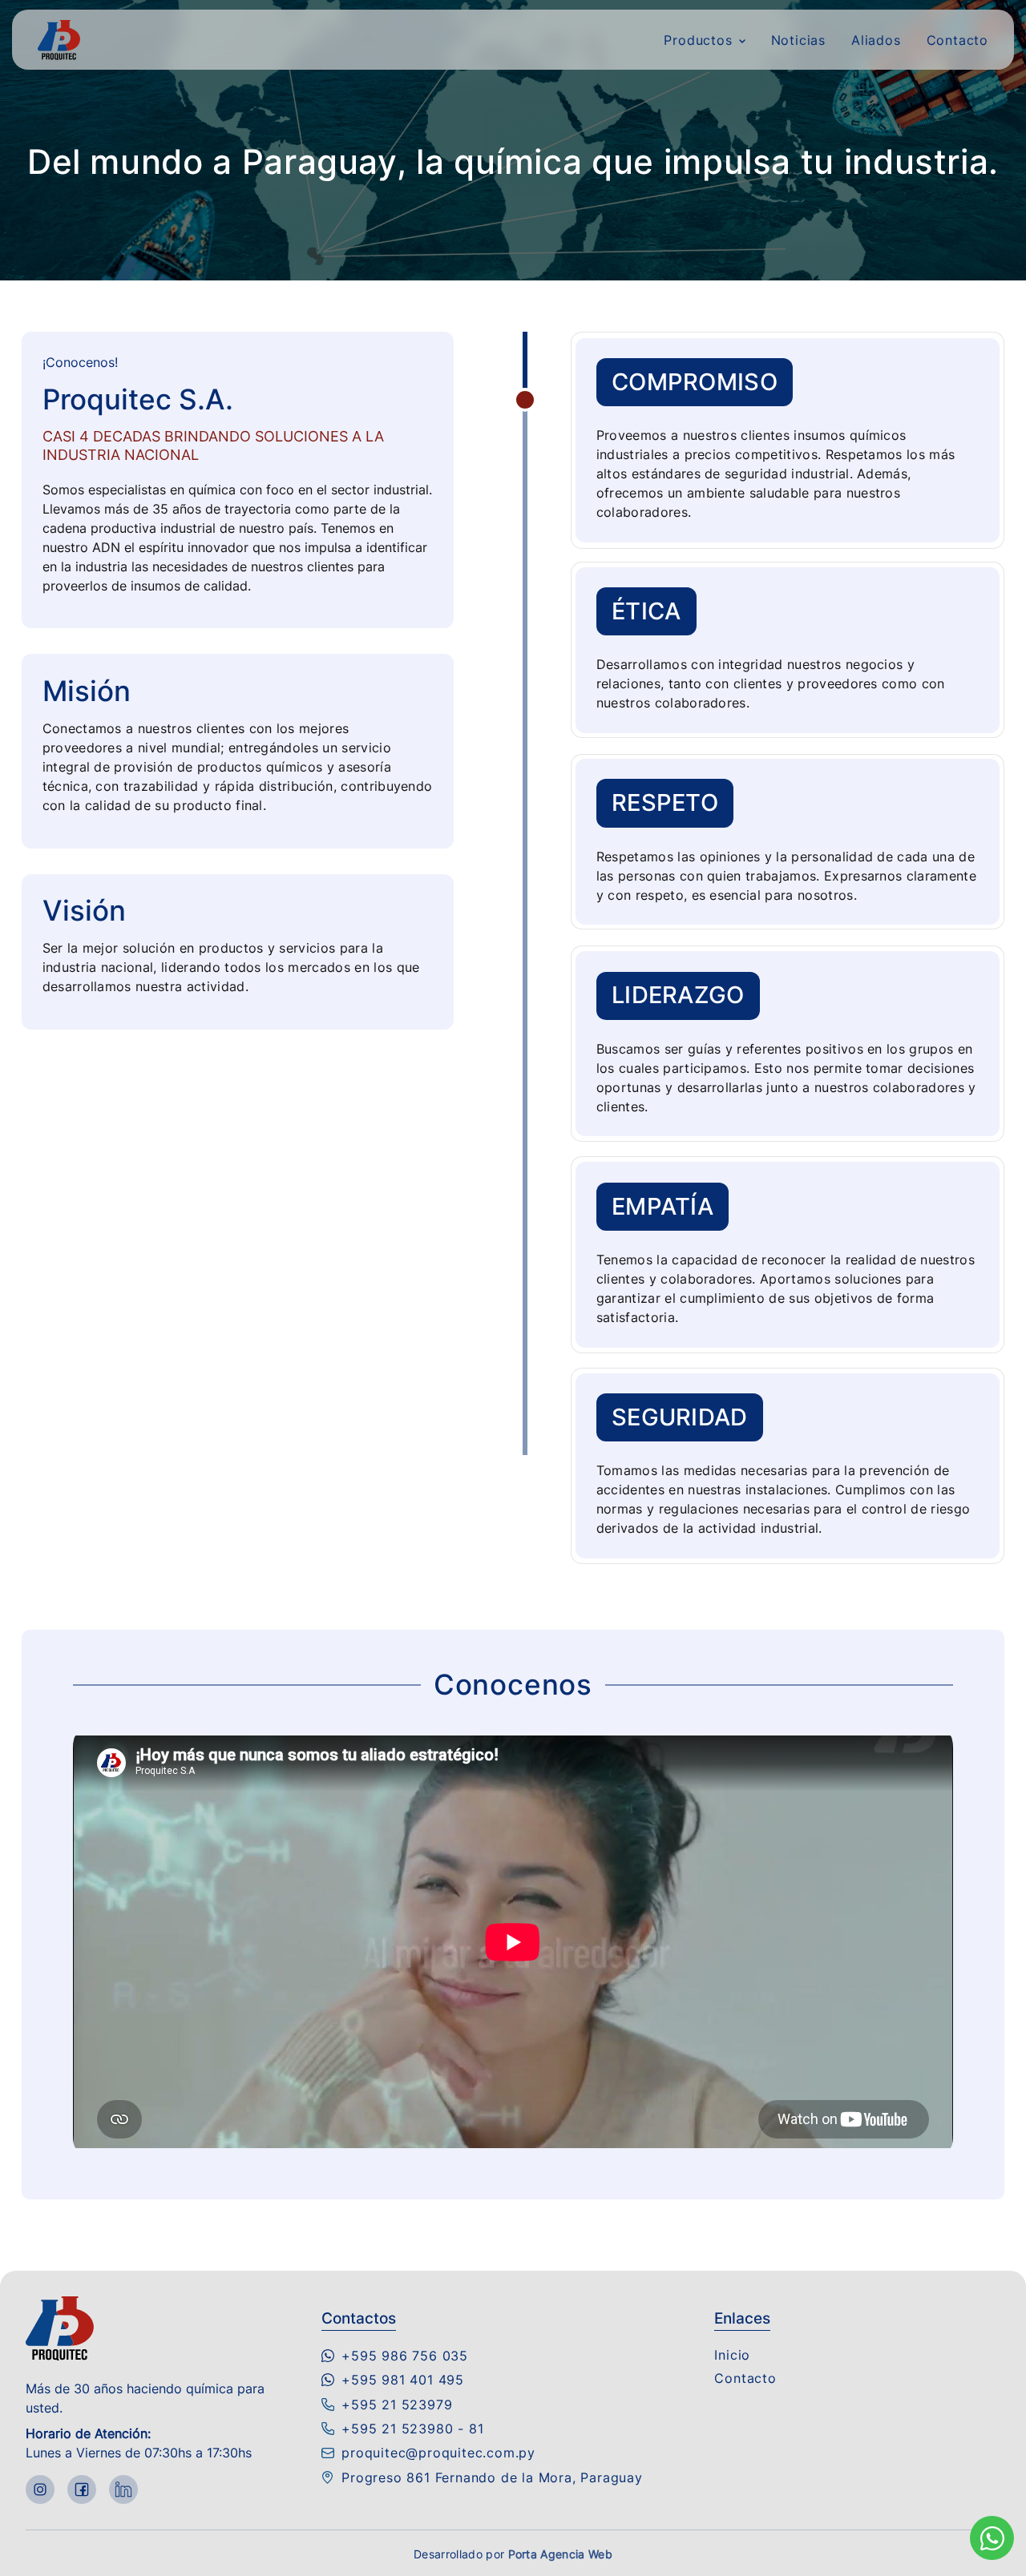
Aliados (876, 40)
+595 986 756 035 (405, 2356)
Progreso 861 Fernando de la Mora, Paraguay (492, 2477)
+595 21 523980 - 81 (412, 2429)
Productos (698, 40)
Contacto (957, 40)
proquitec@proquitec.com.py (438, 2453)
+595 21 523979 (397, 2405)
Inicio (732, 2355)
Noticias (798, 40)
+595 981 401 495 (403, 2380)
